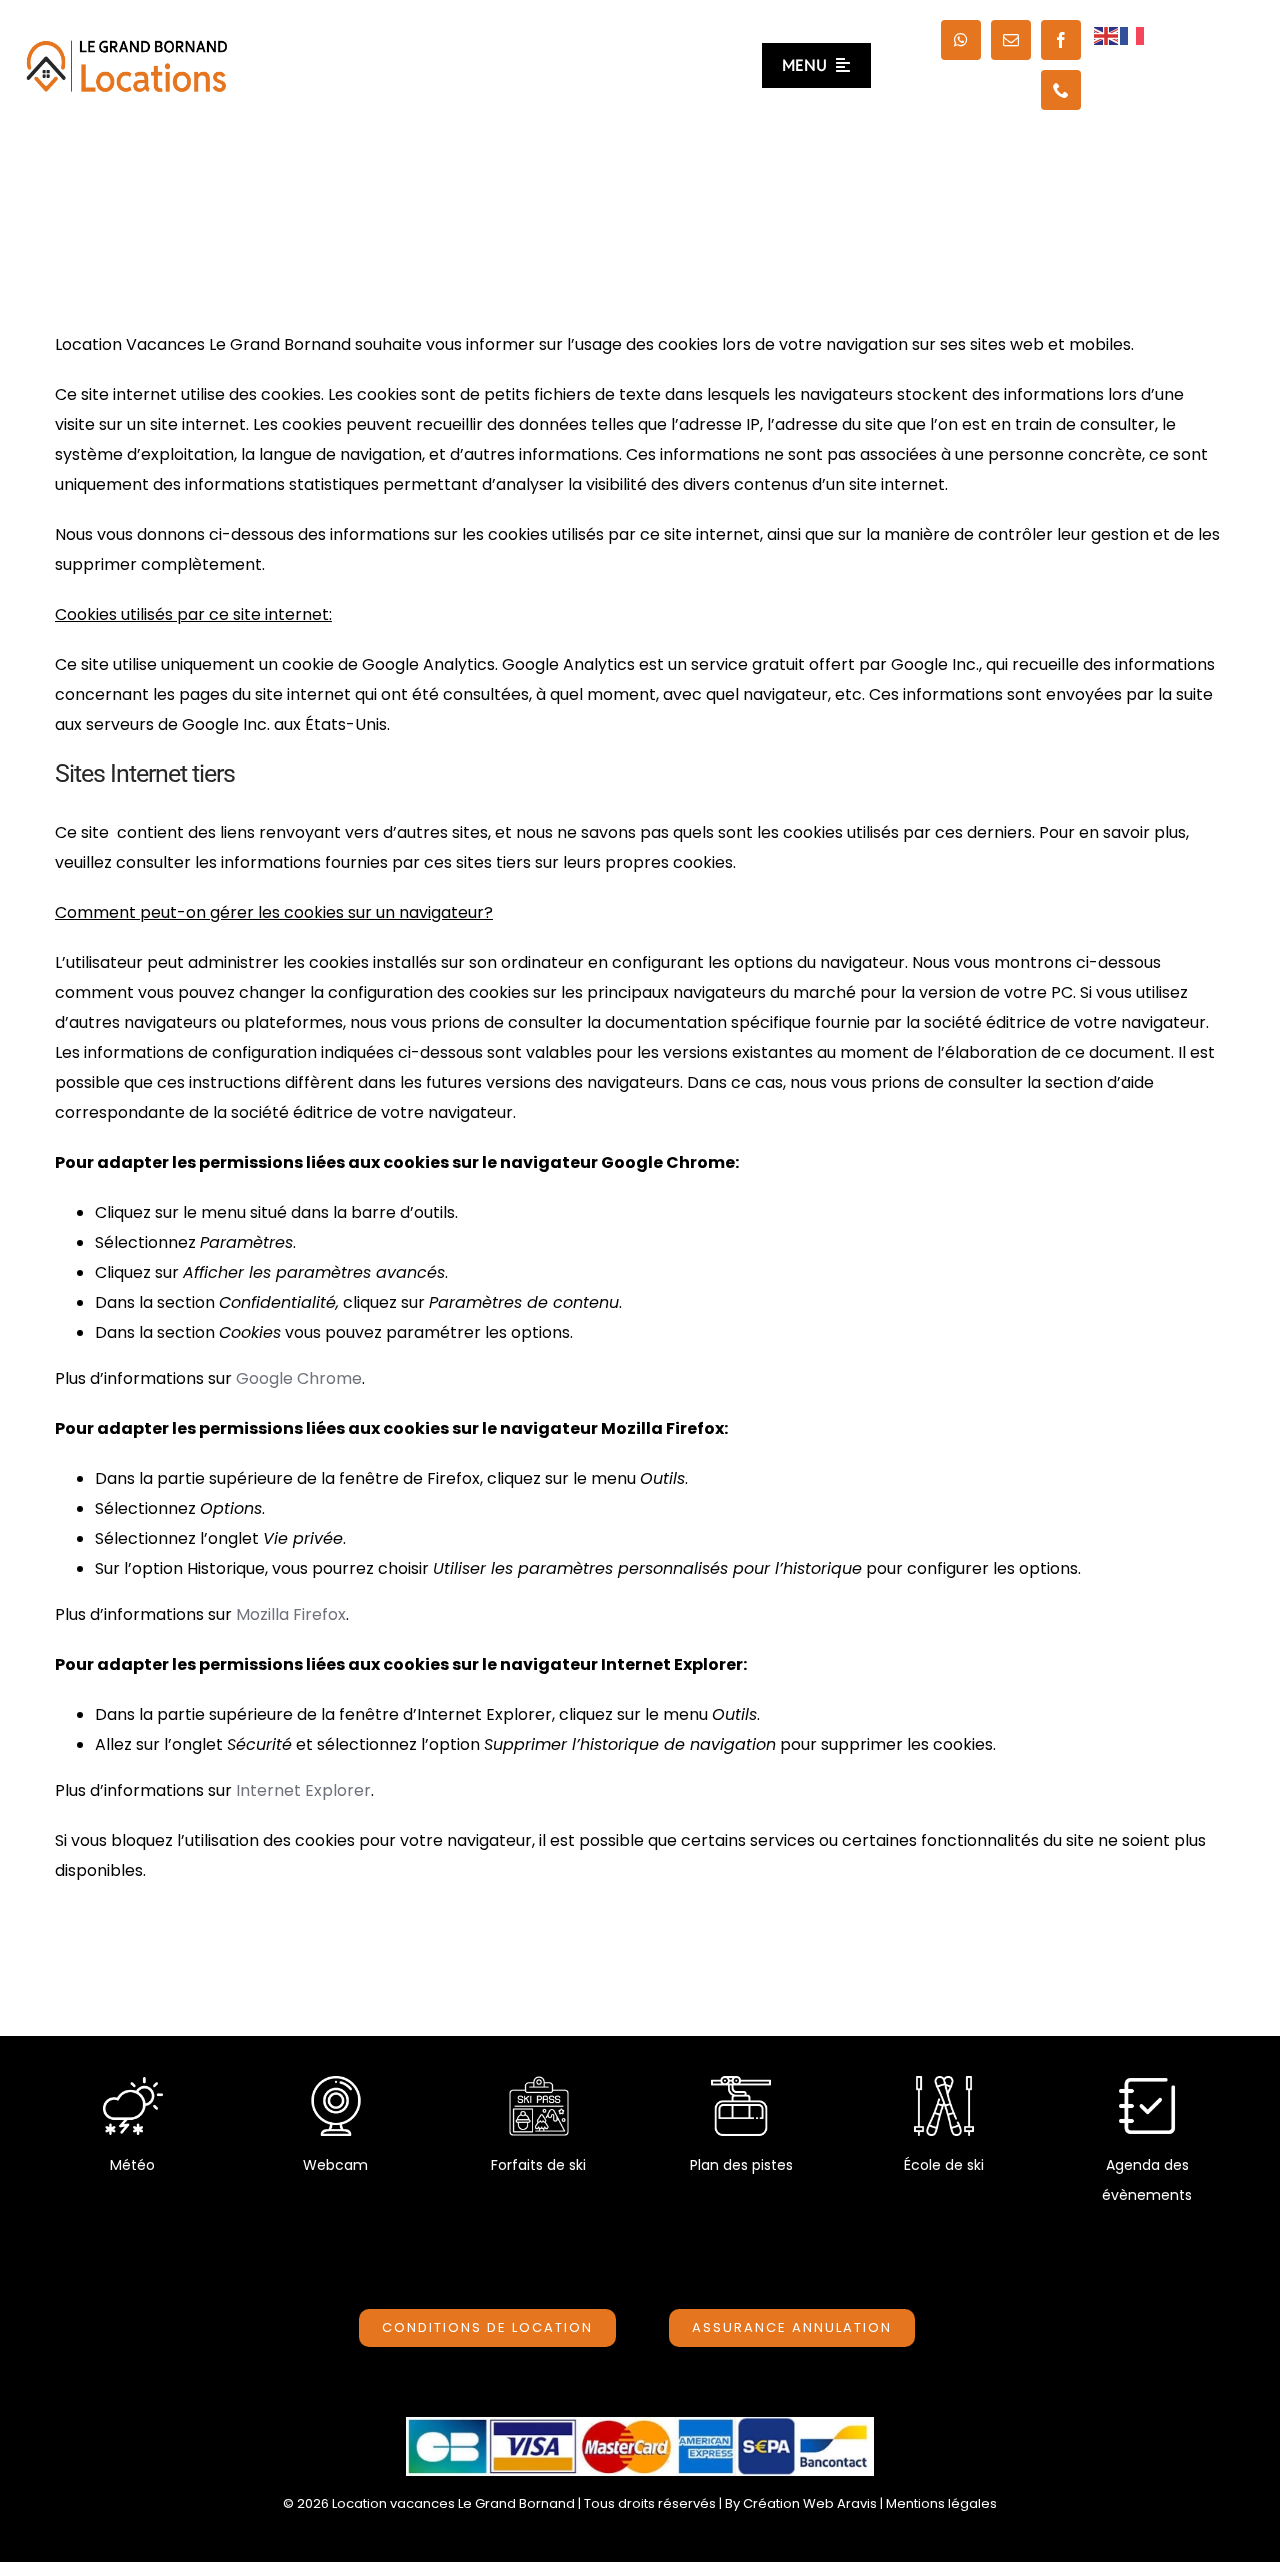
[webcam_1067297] (336, 2083)
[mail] (1011, 40)
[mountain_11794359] (741, 2083)
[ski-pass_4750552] (539, 2083)
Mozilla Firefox (291, 1614)
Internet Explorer (303, 1790)
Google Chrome (299, 1378)
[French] (1133, 34)
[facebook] (1061, 40)
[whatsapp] (961, 40)
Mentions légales (941, 2503)
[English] (1107, 34)
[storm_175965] (133, 2083)
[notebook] (1147, 2083)
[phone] (1061, 90)
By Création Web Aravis (801, 2503)
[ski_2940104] (944, 2083)
